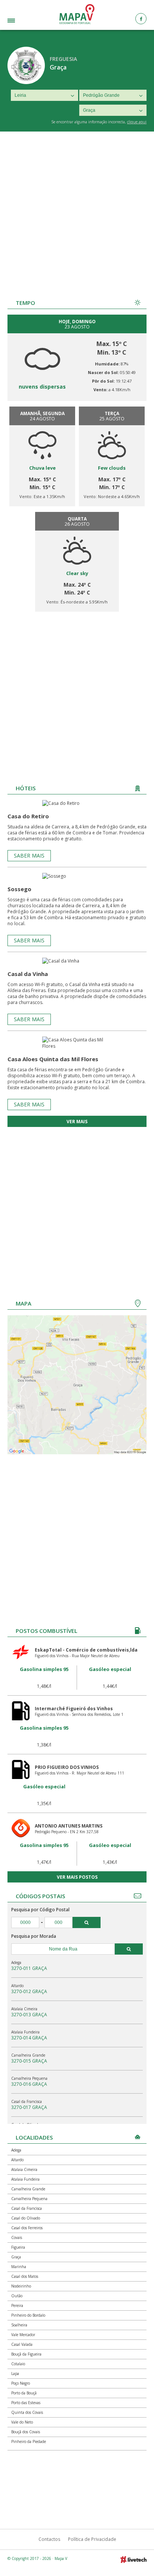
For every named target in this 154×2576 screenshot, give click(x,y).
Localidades (22, 21)
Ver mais (77, 1122)
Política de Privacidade (92, 2539)
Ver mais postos (77, 1877)
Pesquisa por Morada (34, 1936)
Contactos (49, 2539)
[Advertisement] (77, 212)
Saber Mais (29, 855)
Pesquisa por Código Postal (40, 1910)
